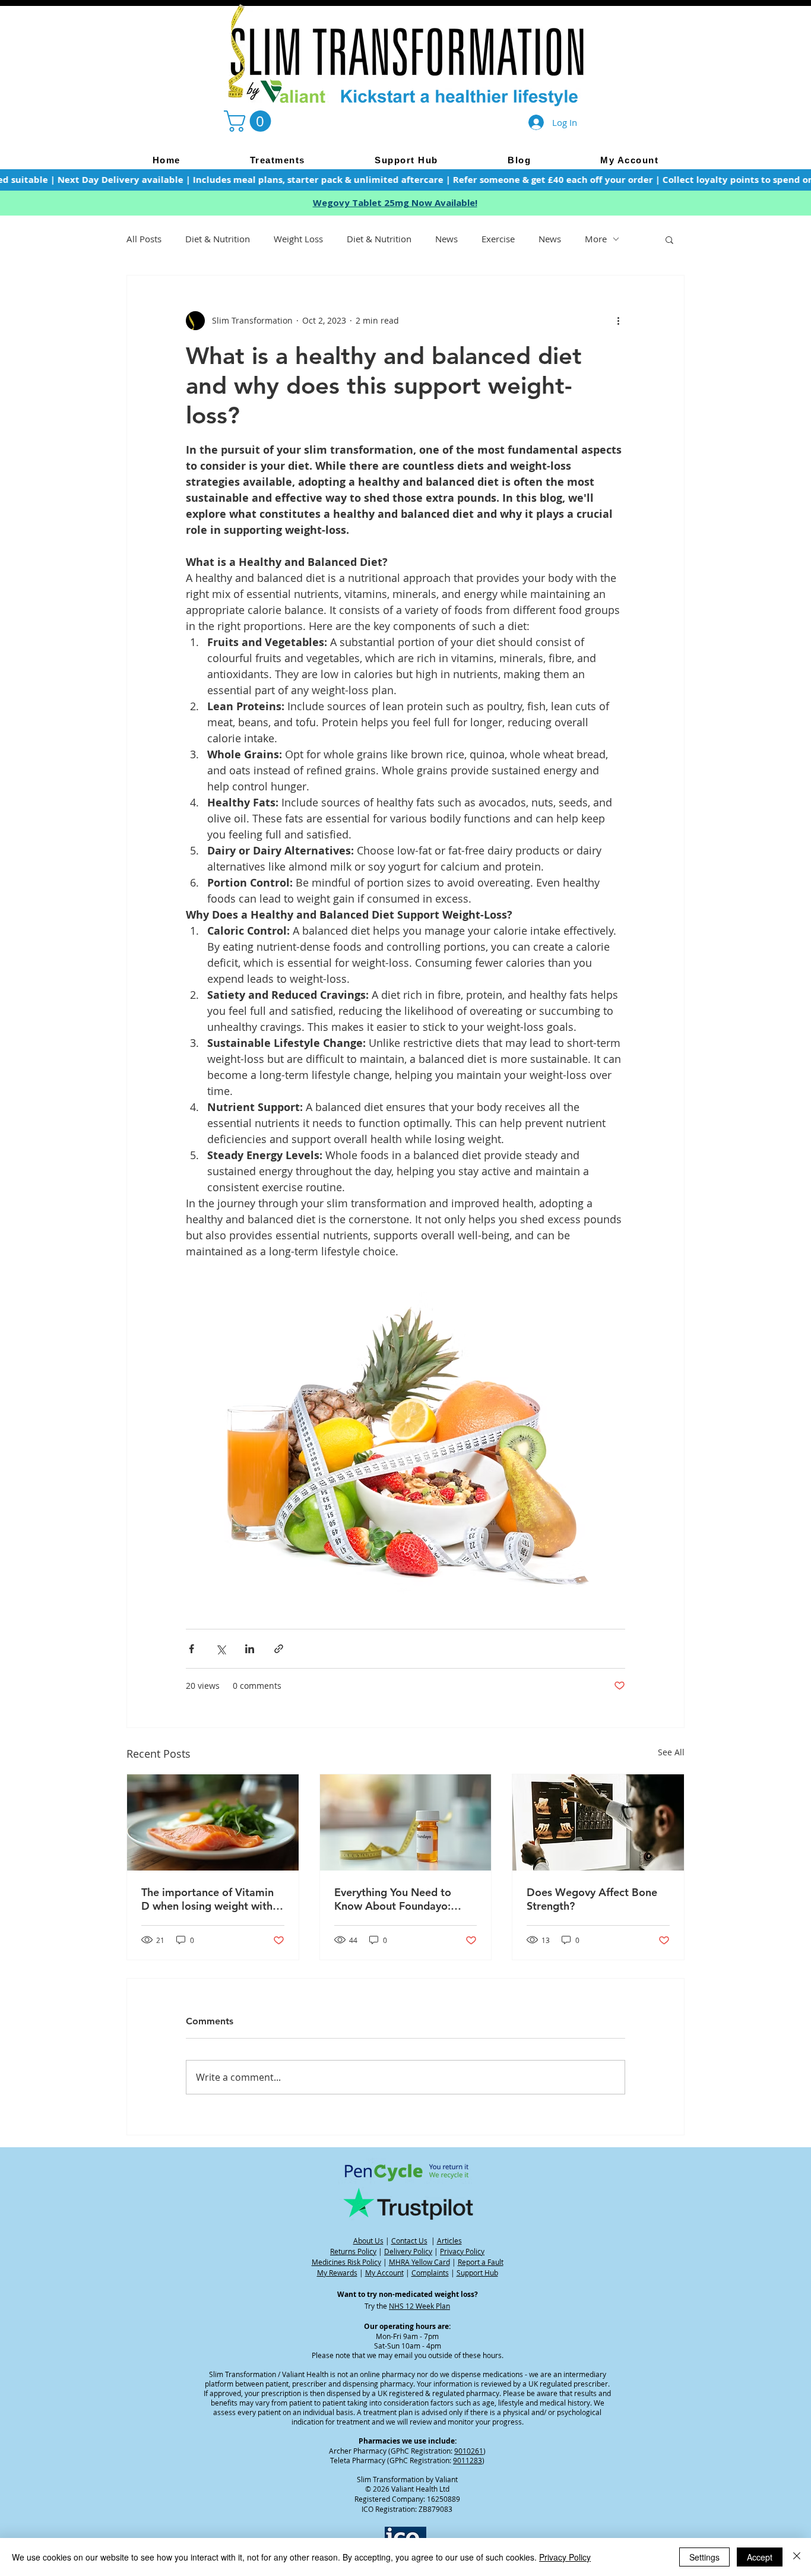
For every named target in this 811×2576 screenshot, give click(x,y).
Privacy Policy (462, 2251)
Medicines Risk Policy (346, 2262)
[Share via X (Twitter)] (221, 1649)
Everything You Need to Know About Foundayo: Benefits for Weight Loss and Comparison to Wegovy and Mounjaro (405, 1899)
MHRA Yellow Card (419, 2262)
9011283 (468, 2460)
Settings (704, 2557)
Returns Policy (353, 2251)
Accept (760, 2557)
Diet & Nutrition (218, 239)
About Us (368, 2240)
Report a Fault (481, 2262)
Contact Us (409, 2240)
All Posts (144, 239)
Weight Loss (298, 239)
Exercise (498, 239)
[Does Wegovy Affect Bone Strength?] (598, 1822)
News (446, 239)
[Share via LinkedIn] (250, 1649)
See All (671, 1752)
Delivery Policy (408, 2251)
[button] (250, 121)
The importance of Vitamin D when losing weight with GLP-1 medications (207, 1899)
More (596, 239)
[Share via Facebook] (191, 1649)
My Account (384, 2273)
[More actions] (618, 321)
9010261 (469, 2451)
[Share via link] (279, 1649)
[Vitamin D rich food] (213, 1822)
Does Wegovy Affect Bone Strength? (592, 1899)
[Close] (797, 2557)
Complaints (430, 2273)
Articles (449, 2240)
